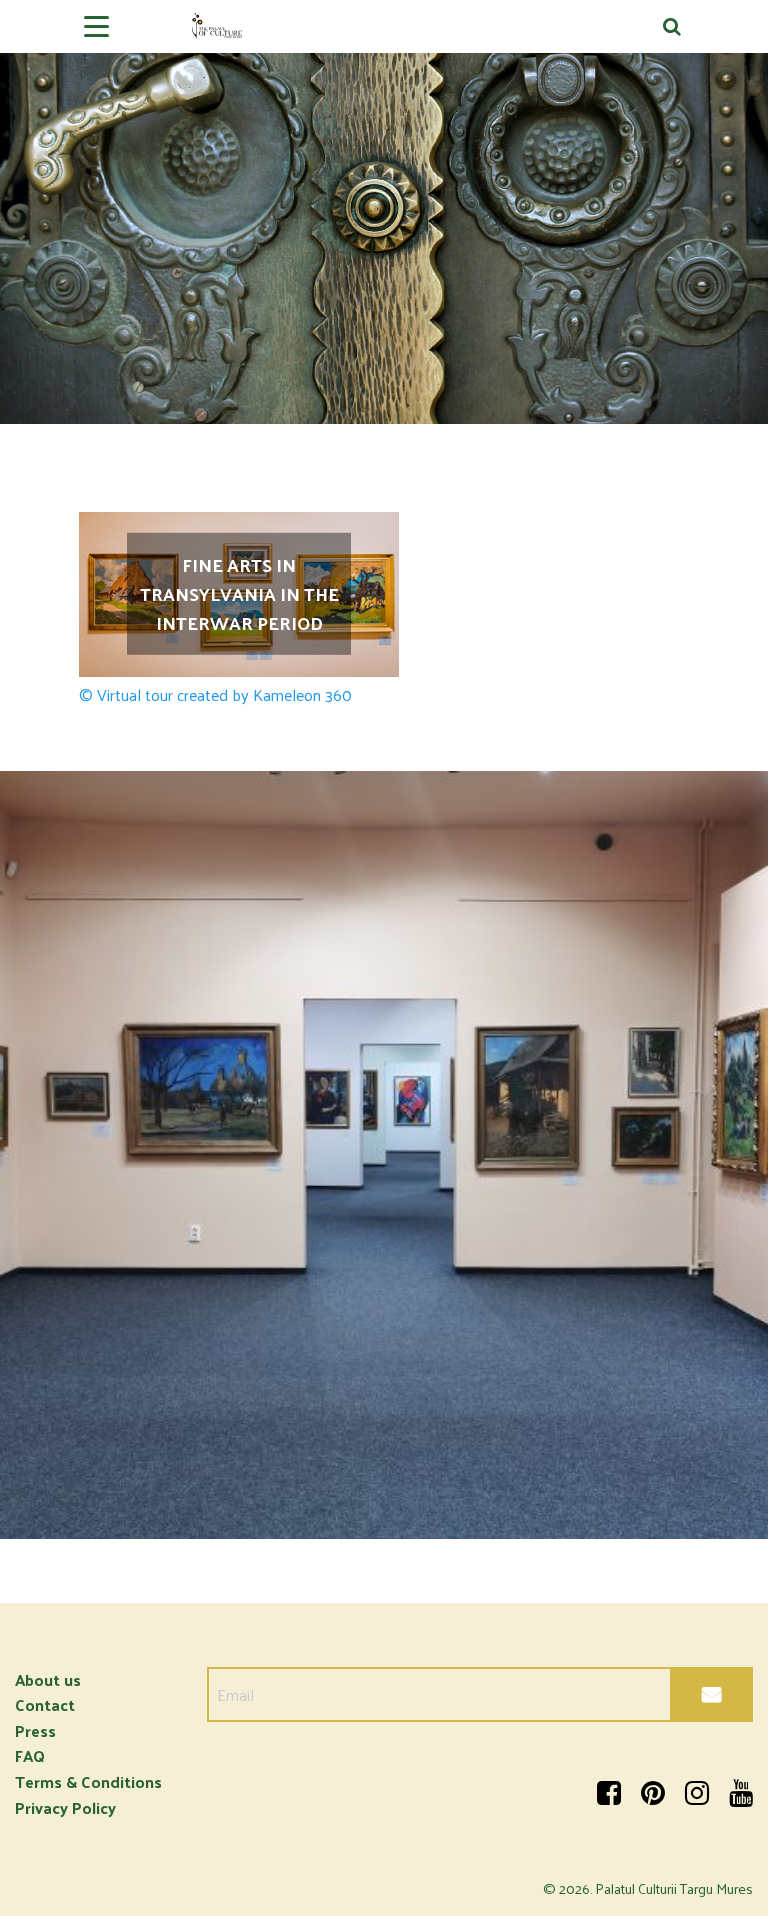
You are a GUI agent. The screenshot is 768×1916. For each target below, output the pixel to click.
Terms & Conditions (88, 1781)
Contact (45, 1704)
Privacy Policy (65, 1807)
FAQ (30, 1755)
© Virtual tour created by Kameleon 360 (215, 695)
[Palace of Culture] (384, 33)
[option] (384, 212)
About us (48, 1679)
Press (35, 1730)
